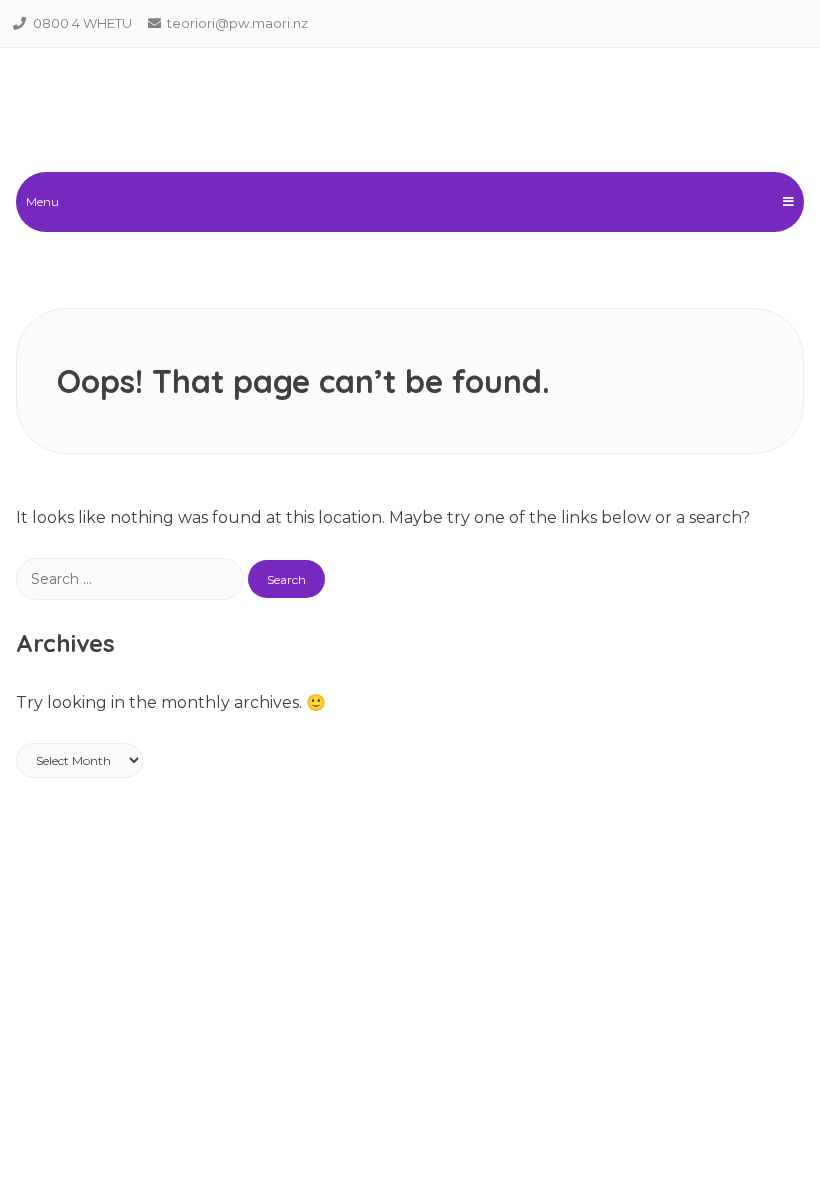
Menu (42, 201)
